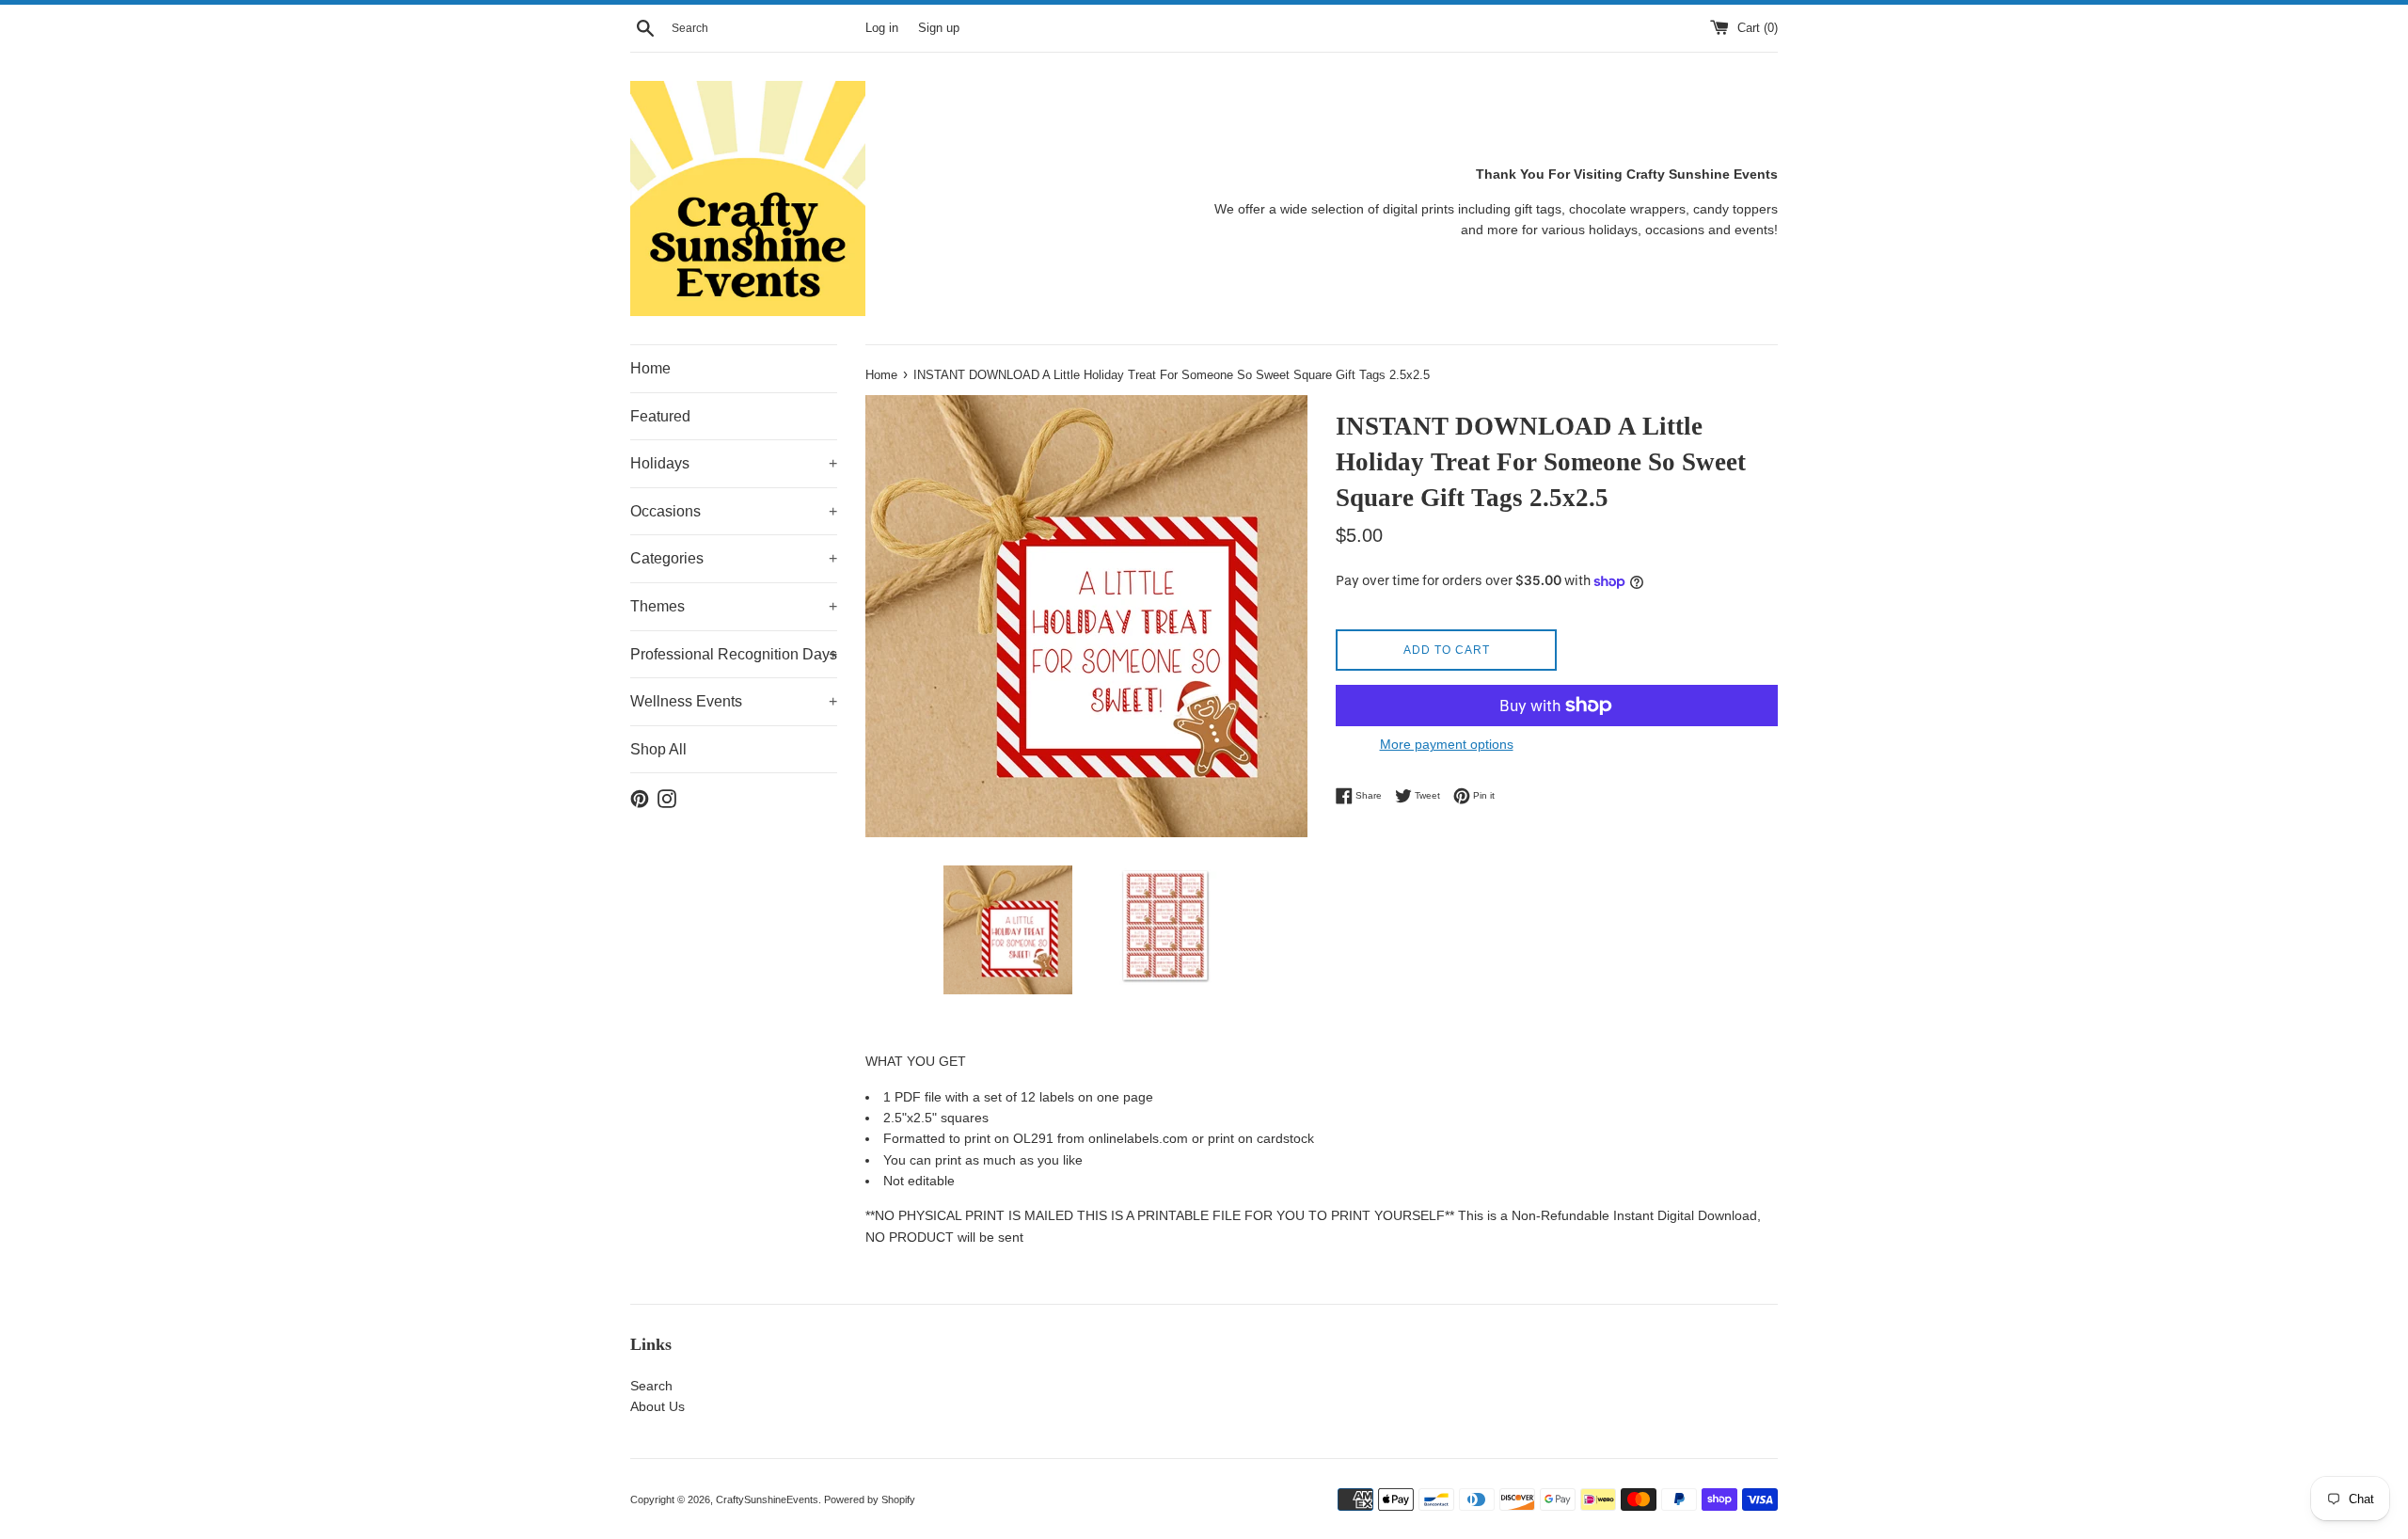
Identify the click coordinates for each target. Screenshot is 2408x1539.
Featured (660, 416)
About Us (657, 1406)
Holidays (734, 463)
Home (650, 368)
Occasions (734, 511)
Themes (734, 606)
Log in (882, 28)
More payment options (1447, 744)
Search (651, 1386)
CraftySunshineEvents (767, 1499)
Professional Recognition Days (734, 654)
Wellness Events (734, 701)
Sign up (939, 28)
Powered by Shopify (870, 1499)
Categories (734, 558)
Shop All (658, 749)
